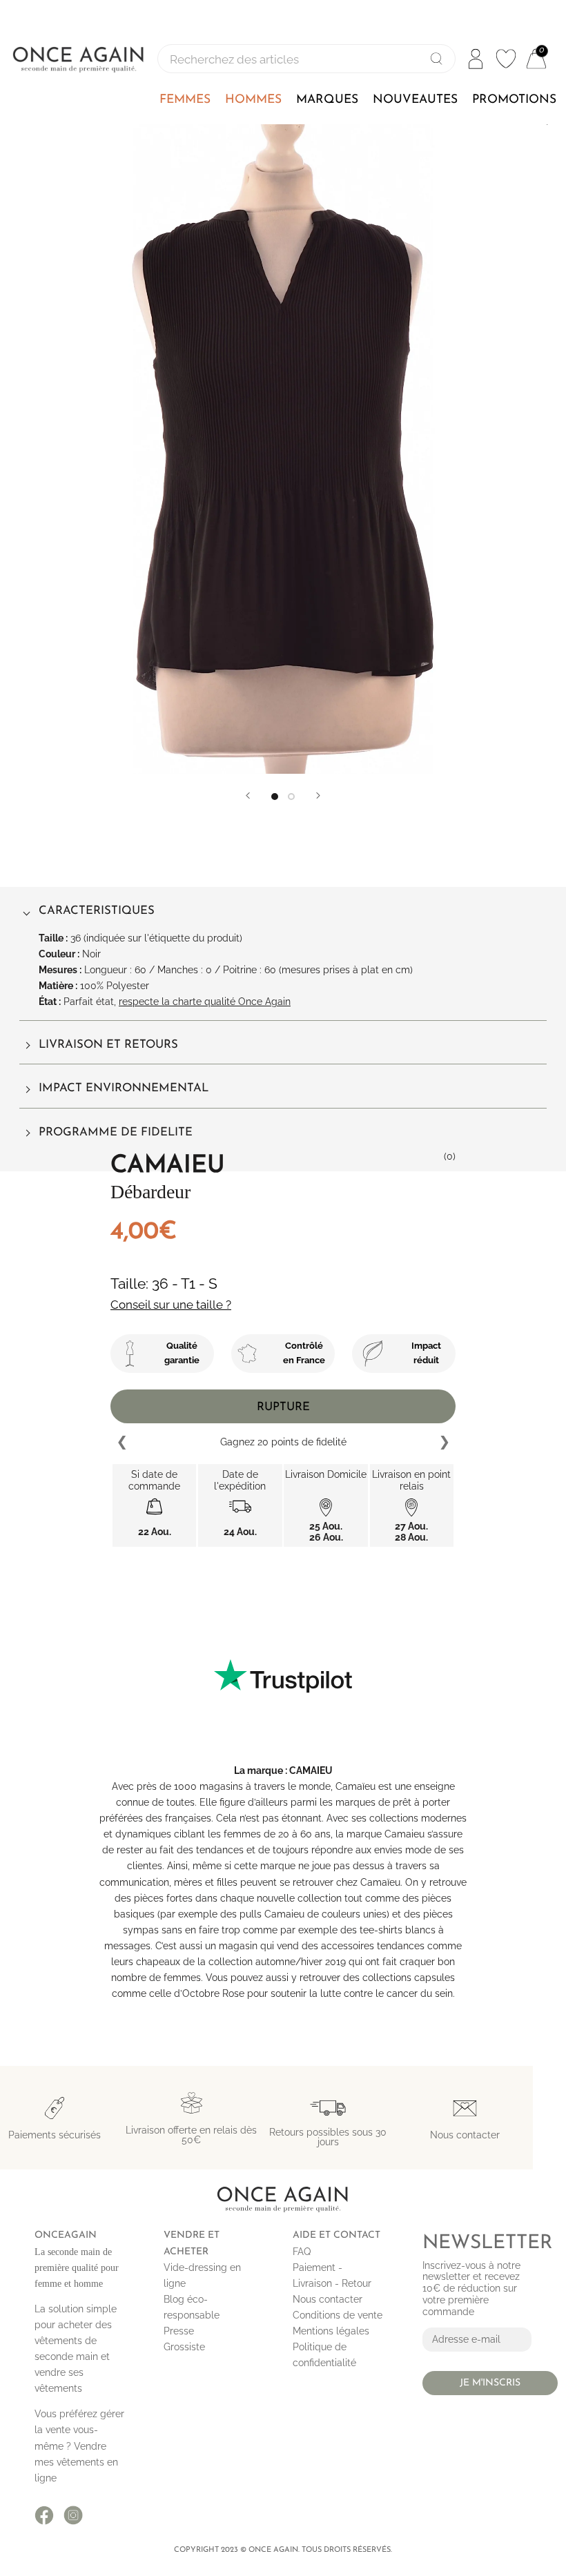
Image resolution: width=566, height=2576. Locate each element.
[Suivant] (318, 796)
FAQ (302, 2252)
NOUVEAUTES (415, 100)
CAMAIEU (311, 1770)
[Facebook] (44, 2515)
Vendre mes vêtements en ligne (76, 2462)
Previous (123, 1443)
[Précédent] (248, 796)
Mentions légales (331, 2331)
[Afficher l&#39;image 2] (291, 797)
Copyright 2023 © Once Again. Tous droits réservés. (283, 2550)
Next (444, 1443)
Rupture (283, 1407)
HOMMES (253, 100)
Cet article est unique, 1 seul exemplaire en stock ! (283, 1442)
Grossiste (184, 2347)
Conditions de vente (338, 2315)
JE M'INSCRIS (490, 2383)
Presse (179, 2331)
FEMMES (185, 100)
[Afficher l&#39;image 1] (275, 797)
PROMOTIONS (514, 100)
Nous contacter (328, 2299)
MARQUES (327, 100)
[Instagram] (73, 2515)
